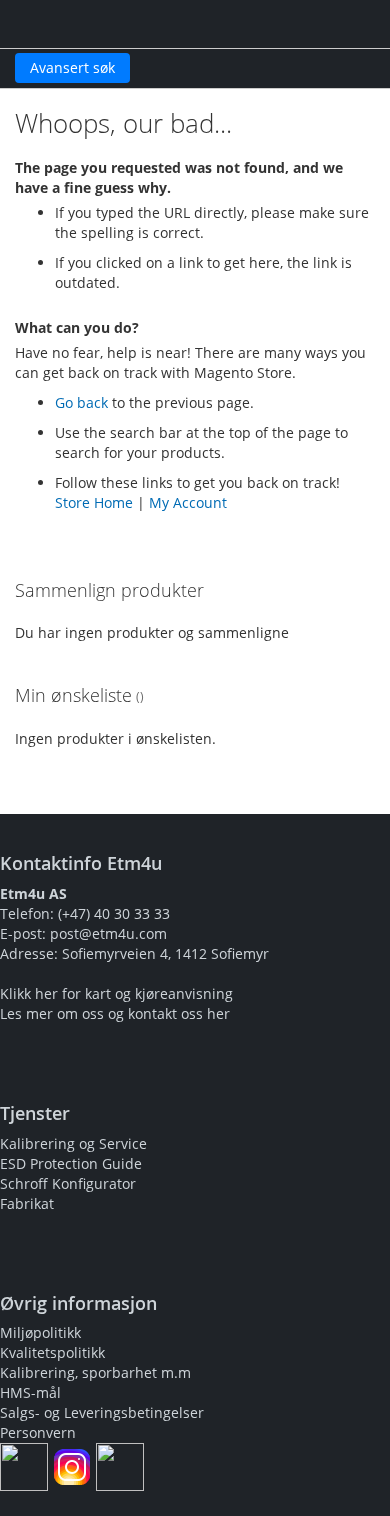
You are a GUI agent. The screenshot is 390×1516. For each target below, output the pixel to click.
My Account (188, 502)
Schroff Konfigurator (68, 1183)
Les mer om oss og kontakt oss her (115, 1013)
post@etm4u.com (108, 933)
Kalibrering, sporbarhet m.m (95, 1372)
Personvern (38, 1432)
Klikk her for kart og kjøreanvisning (116, 993)
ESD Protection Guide (71, 1163)
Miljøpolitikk (40, 1332)
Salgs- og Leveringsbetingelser (102, 1412)
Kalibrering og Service (73, 1143)
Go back (81, 402)
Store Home (94, 502)
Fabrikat (27, 1203)
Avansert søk (72, 67)
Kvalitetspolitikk (52, 1352)
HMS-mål (30, 1392)
